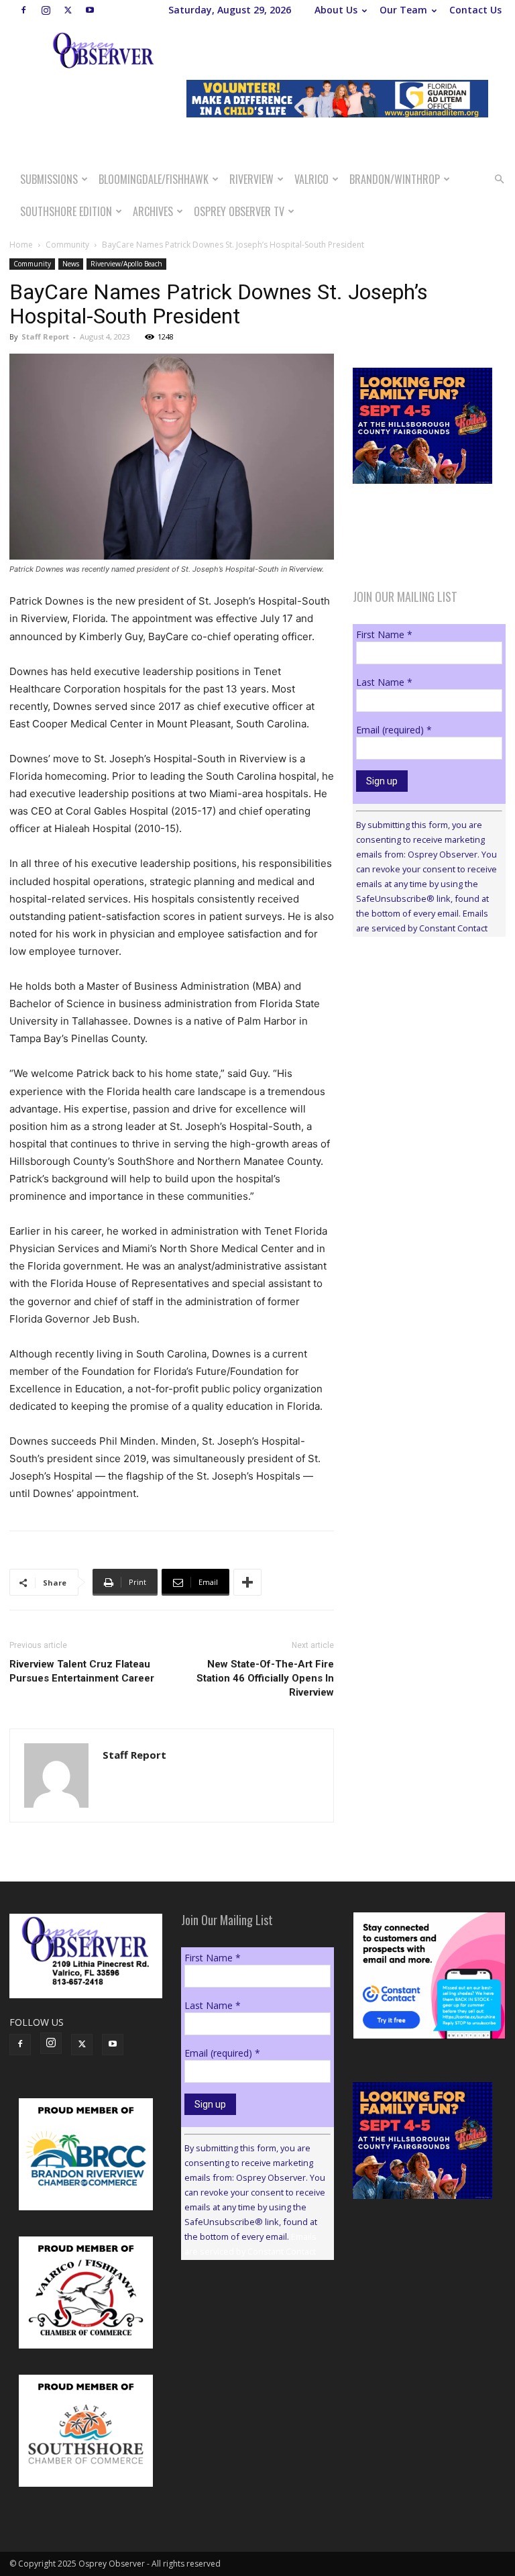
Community (67, 245)
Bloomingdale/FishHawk (154, 179)
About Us (336, 10)
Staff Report (45, 337)
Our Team (403, 10)
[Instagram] (46, 10)
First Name (384, 634)
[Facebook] (23, 10)
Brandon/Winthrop (395, 179)
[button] (499, 179)
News (71, 264)
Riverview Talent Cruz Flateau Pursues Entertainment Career (82, 1671)
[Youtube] (90, 10)
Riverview (251, 179)
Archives (153, 211)
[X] (68, 10)
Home (21, 245)
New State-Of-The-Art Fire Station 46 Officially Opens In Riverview (265, 1678)
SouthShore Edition (66, 211)
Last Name (384, 682)
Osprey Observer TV (239, 211)
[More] (247, 1582)
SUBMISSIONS (49, 179)
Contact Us (475, 10)
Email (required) (394, 730)
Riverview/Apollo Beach (126, 264)
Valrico (311, 179)
